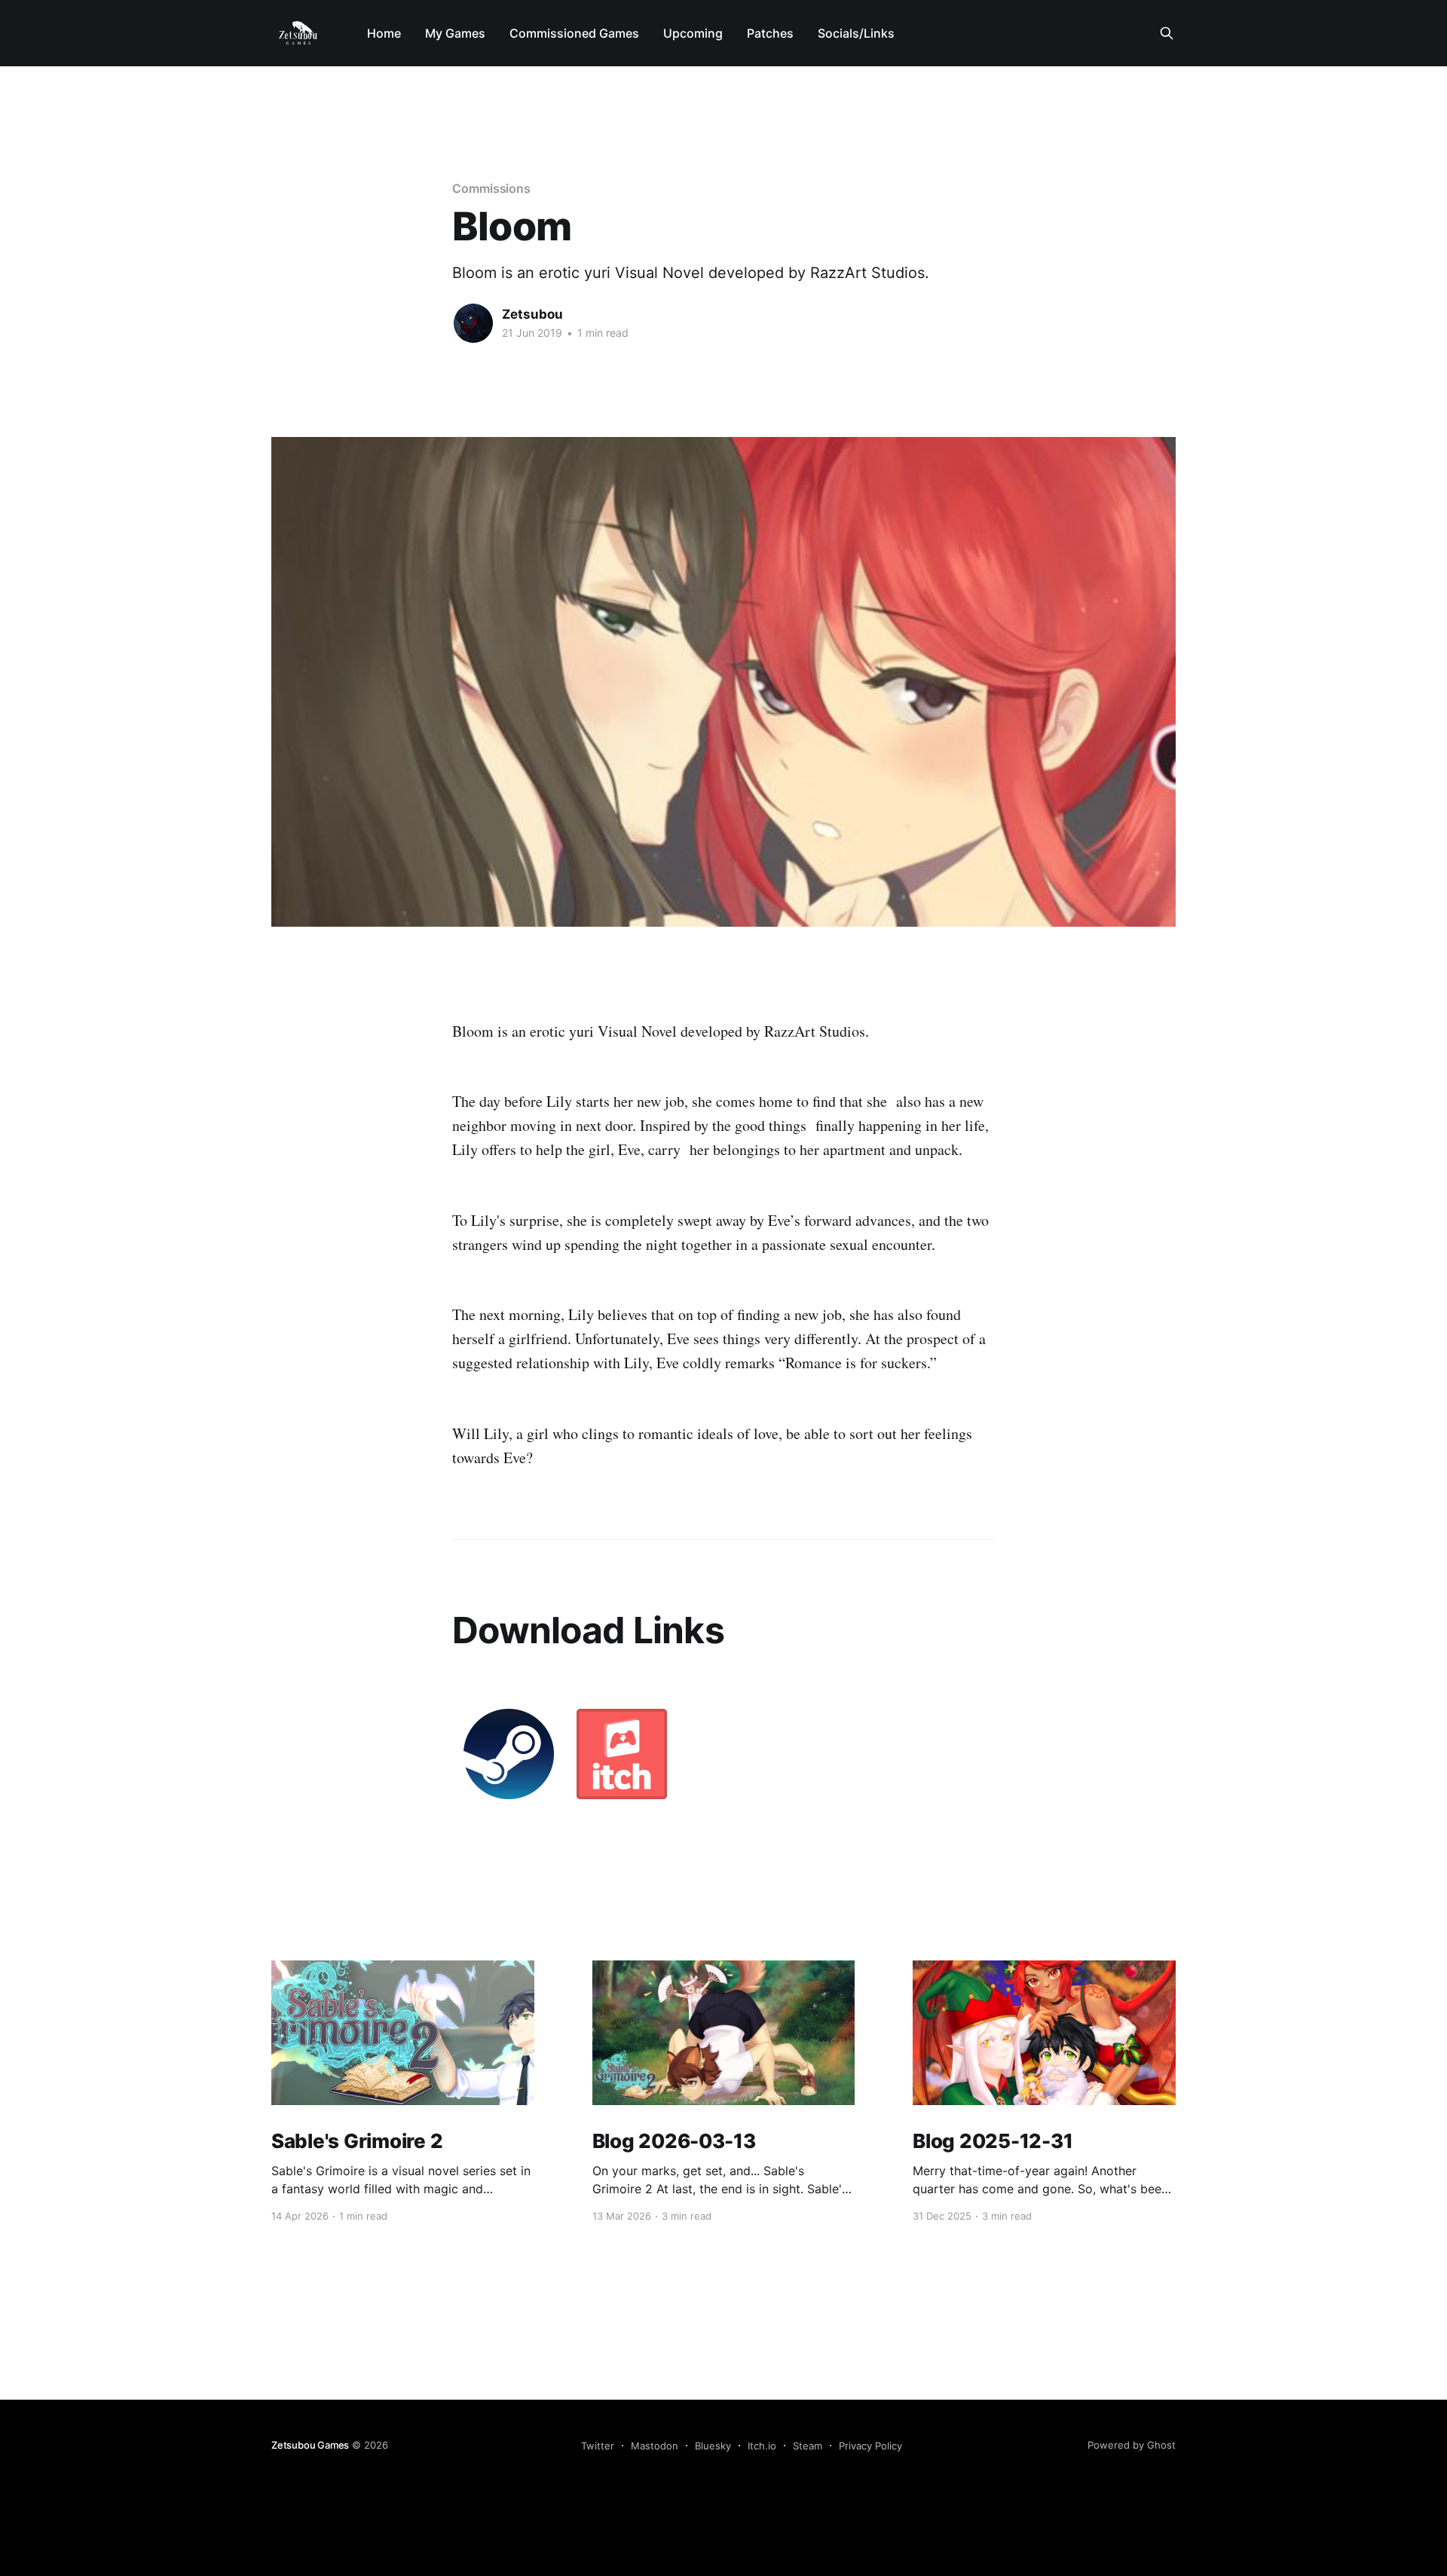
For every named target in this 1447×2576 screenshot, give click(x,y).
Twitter (598, 2446)
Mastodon (655, 2446)
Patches (770, 33)
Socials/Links (856, 33)
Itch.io (762, 2446)
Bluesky (713, 2446)
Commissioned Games (574, 33)
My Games (455, 33)
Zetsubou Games (310, 2445)
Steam (808, 2446)
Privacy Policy (870, 2446)
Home (384, 33)
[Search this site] (1167, 33)
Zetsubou (532, 314)
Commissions (491, 188)
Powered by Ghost (1132, 2445)
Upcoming (693, 33)
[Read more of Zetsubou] (473, 323)
